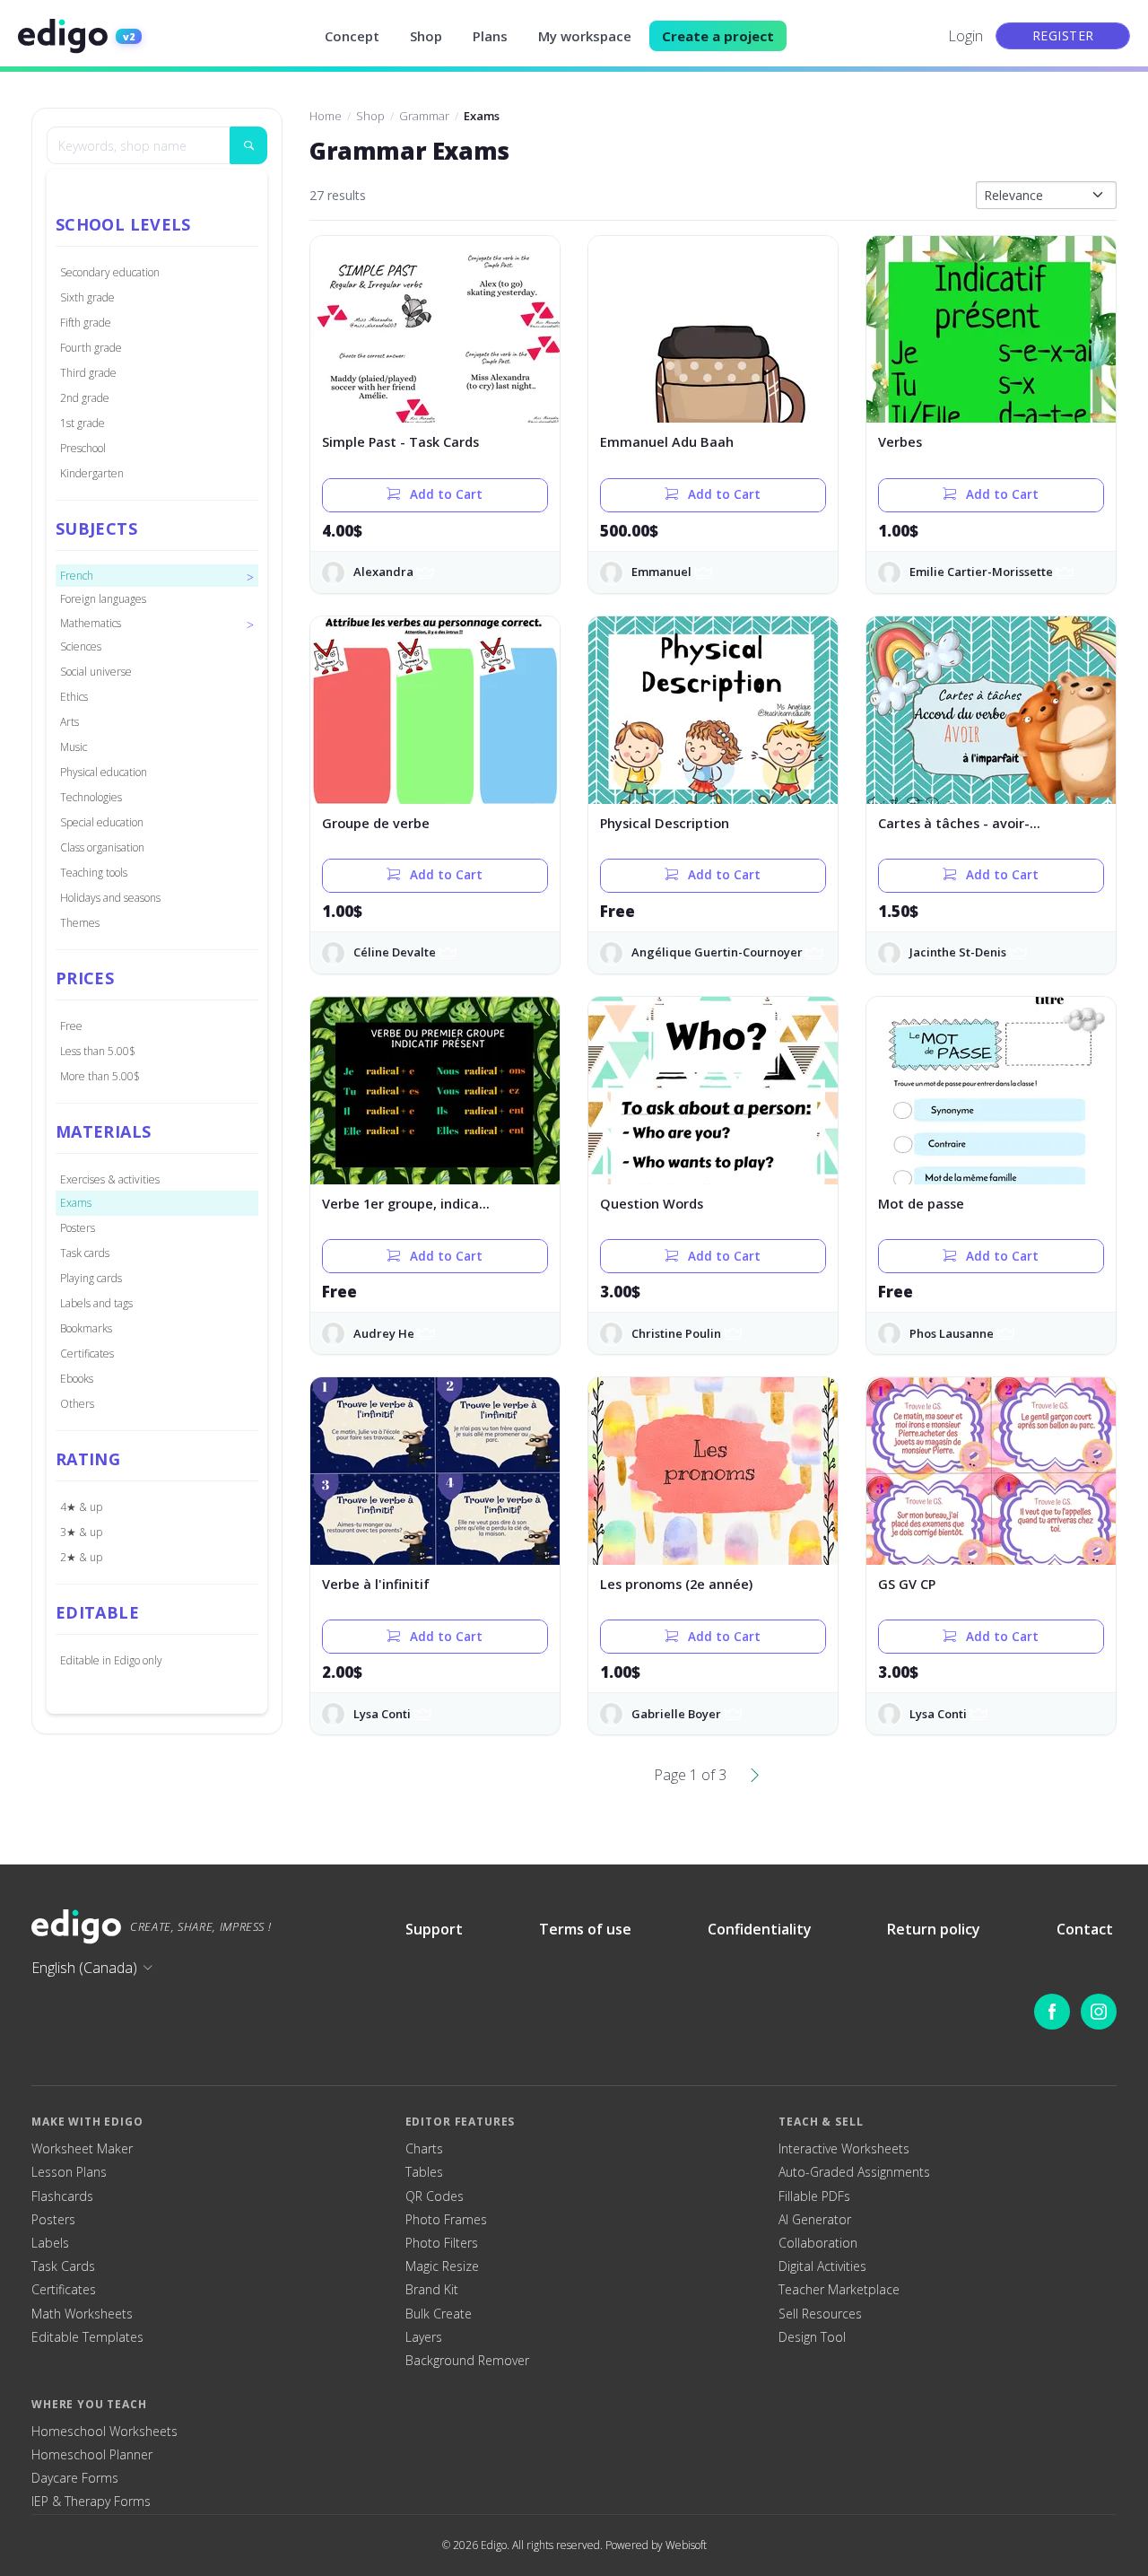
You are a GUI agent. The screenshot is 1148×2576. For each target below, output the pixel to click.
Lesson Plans (69, 2172)
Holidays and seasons (110, 898)
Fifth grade (86, 323)
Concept (352, 36)
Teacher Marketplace (839, 2290)
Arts (70, 722)
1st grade (83, 423)
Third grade (88, 373)
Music (74, 747)
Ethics (74, 697)
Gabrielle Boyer (676, 1714)
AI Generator (815, 2220)
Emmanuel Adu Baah (667, 442)
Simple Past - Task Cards (400, 442)
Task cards (85, 1253)
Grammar (424, 116)
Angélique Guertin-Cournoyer (717, 952)
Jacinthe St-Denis (958, 952)
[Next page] (755, 1775)
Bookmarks (86, 1328)
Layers (424, 2337)
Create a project (718, 36)
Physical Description (665, 823)
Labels (50, 2243)
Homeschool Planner (92, 2455)
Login (965, 36)
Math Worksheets (82, 2314)
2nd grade (85, 398)
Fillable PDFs (814, 2196)
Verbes (900, 442)
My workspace (585, 36)
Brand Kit (432, 2290)
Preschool (83, 448)
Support (434, 1929)
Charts (424, 2149)
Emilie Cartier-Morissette (981, 572)
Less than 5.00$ (98, 1051)
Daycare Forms (75, 2478)
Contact (1085, 1929)
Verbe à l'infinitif (376, 1584)
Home (326, 116)
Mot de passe (921, 1204)
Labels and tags (96, 1303)
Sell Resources (820, 2314)
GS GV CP (907, 1584)
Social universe (96, 672)
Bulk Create (439, 2314)
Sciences (81, 646)
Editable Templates (87, 2337)
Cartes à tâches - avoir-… (959, 823)
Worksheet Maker (82, 2149)
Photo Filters (442, 2243)
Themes (80, 923)
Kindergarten (92, 473)
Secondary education (110, 272)
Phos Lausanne (952, 1333)
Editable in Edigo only (111, 1660)
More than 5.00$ (100, 1076)
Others (77, 1404)
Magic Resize (442, 2266)
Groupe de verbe (376, 823)
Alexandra (383, 572)
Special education (102, 822)
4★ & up (81, 1507)
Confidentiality (760, 1929)
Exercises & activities (110, 1179)
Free (71, 1026)
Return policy (934, 1929)
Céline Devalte (395, 952)
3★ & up (81, 1532)
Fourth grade (91, 348)
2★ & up (81, 1557)
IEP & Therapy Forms (91, 2502)
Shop (426, 36)
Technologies (91, 797)
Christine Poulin (676, 1333)
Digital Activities (822, 2266)
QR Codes (435, 2196)
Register (1063, 35)
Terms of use (585, 1929)
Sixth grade (87, 297)
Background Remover (467, 2361)
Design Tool (812, 2337)
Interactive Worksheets (844, 2149)
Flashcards (62, 2196)
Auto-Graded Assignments (854, 2172)
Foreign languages (103, 599)
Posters (78, 1228)
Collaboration (818, 2243)
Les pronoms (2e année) (676, 1584)
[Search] (248, 145)
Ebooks (77, 1379)
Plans (490, 36)
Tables (424, 2172)
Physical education (104, 772)
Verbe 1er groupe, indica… (406, 1204)
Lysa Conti (382, 1714)
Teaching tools (94, 873)
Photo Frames (446, 2220)
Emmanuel (661, 572)
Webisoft (686, 2545)
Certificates (87, 1353)
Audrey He (384, 1333)
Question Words (652, 1204)
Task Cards (63, 2266)
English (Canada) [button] (84, 1968)
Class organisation (102, 847)
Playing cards (91, 1278)
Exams (76, 1203)
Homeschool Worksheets (104, 2432)
